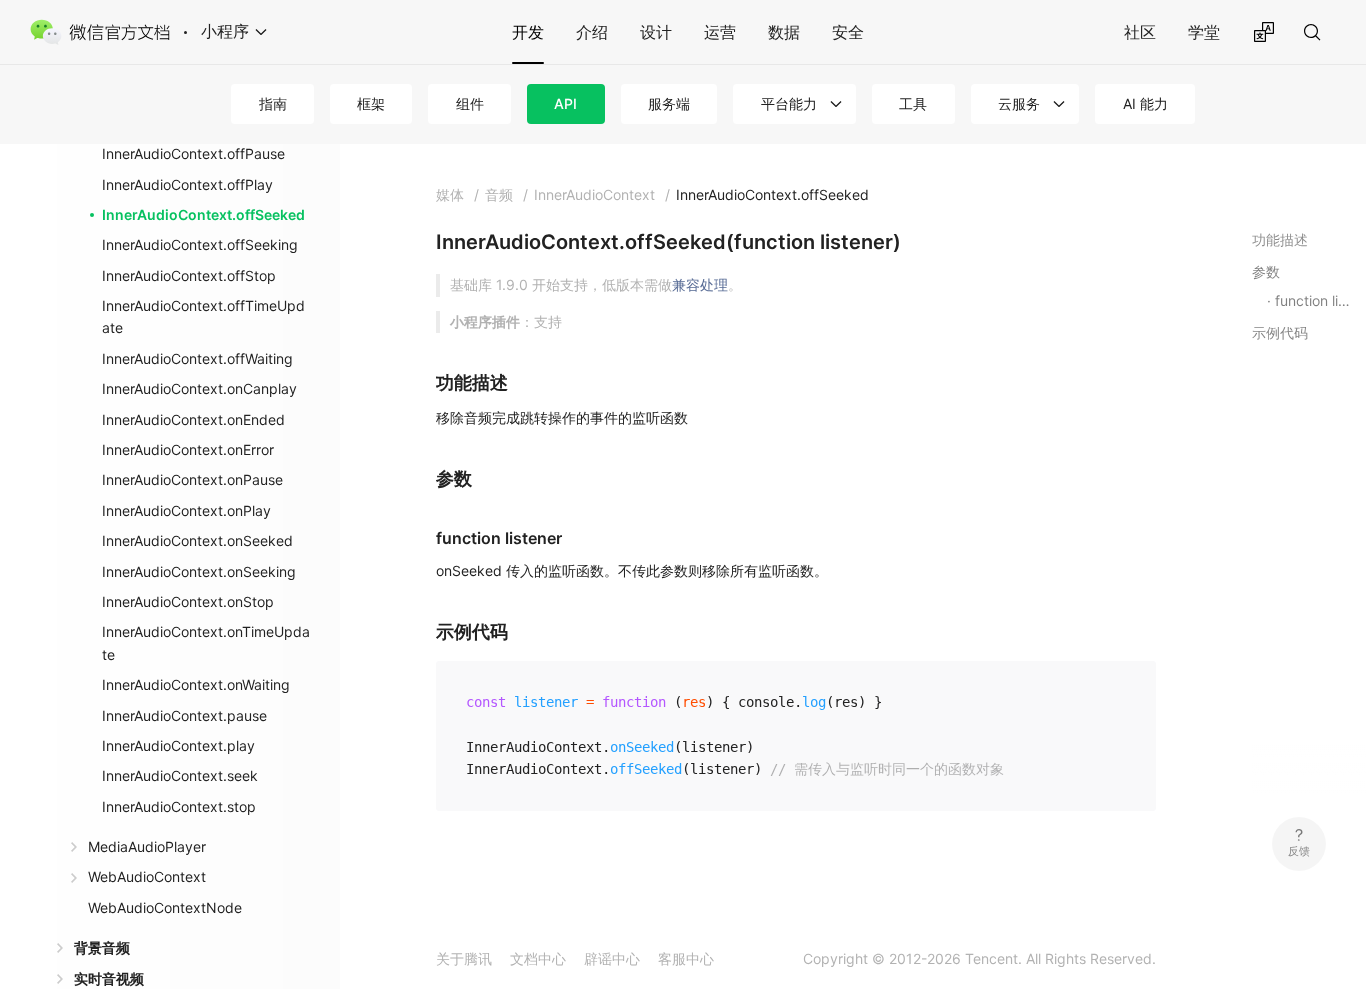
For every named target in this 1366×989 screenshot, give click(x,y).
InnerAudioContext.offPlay (187, 184)
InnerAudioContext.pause (184, 715)
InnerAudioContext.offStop (189, 275)
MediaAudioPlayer (147, 846)
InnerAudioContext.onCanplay (199, 388)
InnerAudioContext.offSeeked (203, 214)
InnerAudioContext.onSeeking (199, 571)
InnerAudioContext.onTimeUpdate (206, 642)
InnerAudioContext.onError (188, 449)
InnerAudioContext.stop (179, 806)
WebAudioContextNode (165, 907)
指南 (273, 103)
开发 (528, 32)
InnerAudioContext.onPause (192, 479)
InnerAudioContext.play (178, 745)
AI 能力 (1145, 103)
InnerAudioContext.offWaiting (197, 358)
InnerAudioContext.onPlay (186, 510)
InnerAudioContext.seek (180, 775)
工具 (913, 103)
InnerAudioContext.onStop (188, 601)
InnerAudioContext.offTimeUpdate (203, 316)
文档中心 (538, 958)
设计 (656, 32)
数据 (784, 32)
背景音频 (102, 947)
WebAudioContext (147, 876)
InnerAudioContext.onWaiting (196, 684)
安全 (848, 32)
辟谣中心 (612, 958)
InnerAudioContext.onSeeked (197, 540)
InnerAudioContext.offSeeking (200, 244)
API (565, 103)
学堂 (1204, 32)
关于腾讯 (464, 958)
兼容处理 (700, 284)
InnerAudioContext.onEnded (193, 419)
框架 (371, 103)
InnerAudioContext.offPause (193, 153)
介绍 (592, 32)
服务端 (669, 103)
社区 (1140, 32)
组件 (470, 103)
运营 (720, 32)
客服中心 (686, 958)
